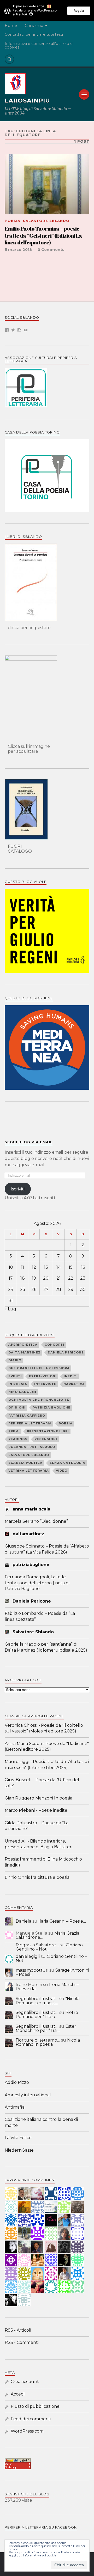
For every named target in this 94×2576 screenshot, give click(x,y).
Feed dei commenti (31, 2419)
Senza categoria (67, 1463)
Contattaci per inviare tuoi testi (34, 34)
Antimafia (15, 2107)
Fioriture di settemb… (38, 2040)
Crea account (25, 2382)
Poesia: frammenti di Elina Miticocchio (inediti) (43, 1862)
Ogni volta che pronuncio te (39, 1400)
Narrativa (74, 1384)
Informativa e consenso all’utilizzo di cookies (39, 45)
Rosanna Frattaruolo (32, 1447)
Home (11, 26)
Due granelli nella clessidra (39, 1368)
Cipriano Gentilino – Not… (49, 1947)
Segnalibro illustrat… (37, 1999)
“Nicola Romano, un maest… (48, 2001)
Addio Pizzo (17, 2082)
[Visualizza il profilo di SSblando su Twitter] (13, 330)
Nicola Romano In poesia (48, 2042)
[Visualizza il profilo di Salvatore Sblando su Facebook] (7, 330)
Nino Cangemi (22, 1392)
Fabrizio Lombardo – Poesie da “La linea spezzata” (40, 1616)
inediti (71, 1376)
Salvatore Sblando (46, 221)
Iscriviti (18, 1189)
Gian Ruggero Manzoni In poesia (39, 1798)
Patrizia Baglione (52, 1407)
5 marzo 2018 (18, 250)
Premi (14, 1431)
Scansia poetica (25, 1463)
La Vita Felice (18, 2138)
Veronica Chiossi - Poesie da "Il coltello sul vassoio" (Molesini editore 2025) (44, 1728)
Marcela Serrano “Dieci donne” (36, 1521)
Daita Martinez (25, 1352)
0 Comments (51, 250)
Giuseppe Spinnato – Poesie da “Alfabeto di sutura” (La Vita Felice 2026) (47, 1549)
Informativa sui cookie (40, 2555)
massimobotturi (32, 1970)
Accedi (18, 2394)
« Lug (10, 1309)
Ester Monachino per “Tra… (46, 2028)
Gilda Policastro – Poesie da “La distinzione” (37, 1826)
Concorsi (54, 1345)
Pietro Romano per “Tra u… (47, 2015)
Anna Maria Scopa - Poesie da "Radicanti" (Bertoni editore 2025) (47, 1746)
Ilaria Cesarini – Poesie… (62, 1921)
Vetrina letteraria (29, 1471)
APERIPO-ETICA (23, 1345)
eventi (15, 1376)
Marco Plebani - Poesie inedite (36, 1810)
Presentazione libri (48, 1431)
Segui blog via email (29, 1142)
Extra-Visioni (43, 1376)
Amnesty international (28, 2095)
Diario (15, 1360)
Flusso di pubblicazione (35, 2406)
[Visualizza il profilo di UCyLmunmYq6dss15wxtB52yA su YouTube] (26, 330)
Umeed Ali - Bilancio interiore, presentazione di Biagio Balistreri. (39, 1844)
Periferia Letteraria (30, 1423)
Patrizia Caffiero (27, 1416)
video (62, 1471)
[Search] (9, 59)
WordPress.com (27, 2431)
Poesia (13, 221)
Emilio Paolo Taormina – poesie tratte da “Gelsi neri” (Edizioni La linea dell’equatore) (43, 236)
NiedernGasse (19, 2150)
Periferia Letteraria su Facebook (41, 2527)
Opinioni (17, 1407)
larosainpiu (27, 101)
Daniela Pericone (66, 1352)
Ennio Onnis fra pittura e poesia (37, 1877)
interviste (45, 1384)
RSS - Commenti (22, 2342)
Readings (18, 1439)
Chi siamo (34, 26)
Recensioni (46, 1439)
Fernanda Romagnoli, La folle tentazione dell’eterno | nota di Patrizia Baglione (37, 1583)
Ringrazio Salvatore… (37, 1945)
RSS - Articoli (18, 2330)
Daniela (23, 1921)
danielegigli (28, 1956)
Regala (79, 11)
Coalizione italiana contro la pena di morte (41, 2122)
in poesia (18, 1384)
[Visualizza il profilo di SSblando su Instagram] (19, 330)
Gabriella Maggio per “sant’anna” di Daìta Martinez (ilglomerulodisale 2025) (46, 1647)
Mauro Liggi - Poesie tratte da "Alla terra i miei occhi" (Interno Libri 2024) (47, 1764)
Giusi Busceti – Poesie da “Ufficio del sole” (42, 1783)
